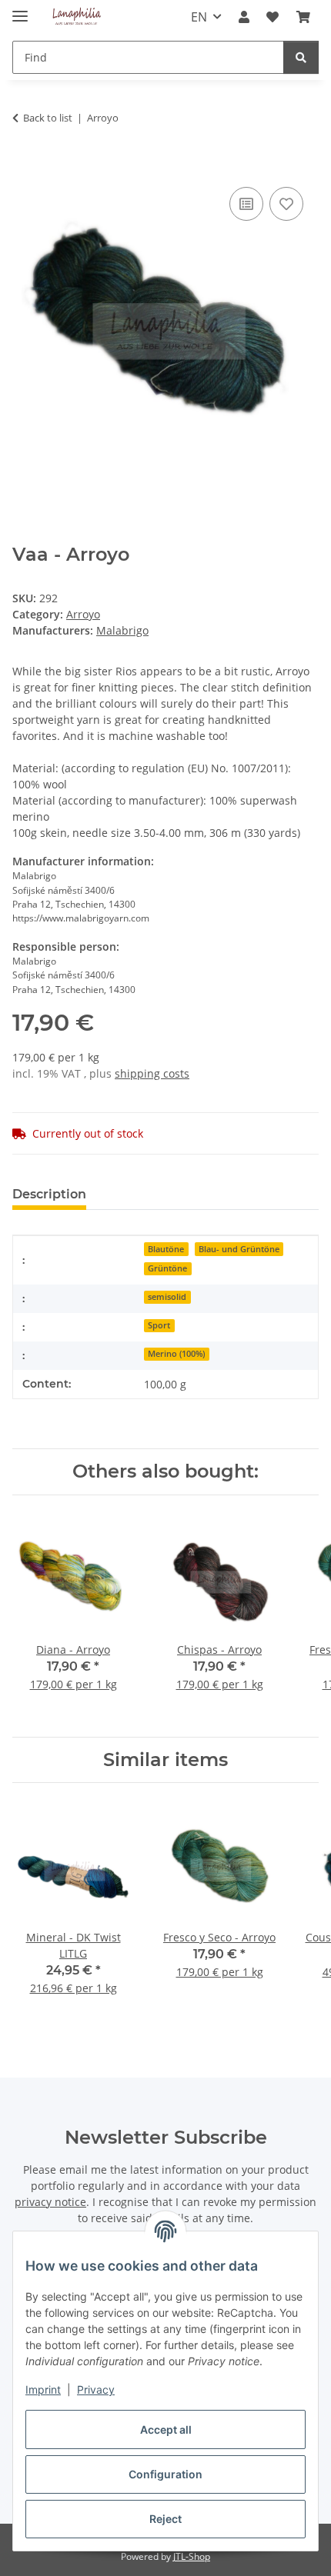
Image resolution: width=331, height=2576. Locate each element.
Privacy (96, 2389)
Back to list (48, 118)
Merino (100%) (176, 1354)
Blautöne (166, 1249)
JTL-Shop (192, 2556)
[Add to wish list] (286, 204)
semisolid (167, 1297)
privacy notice (50, 2202)
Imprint (43, 2389)
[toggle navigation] (20, 10)
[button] (244, 17)
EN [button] (199, 17)
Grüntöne (167, 1268)
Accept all (166, 2429)
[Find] (301, 57)
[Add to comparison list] (246, 204)
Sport (159, 1325)
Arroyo (83, 614)
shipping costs (152, 1073)
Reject (165, 2519)
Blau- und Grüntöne (239, 1249)
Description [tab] (49, 1194)
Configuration (165, 2474)
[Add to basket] (25, 166)
